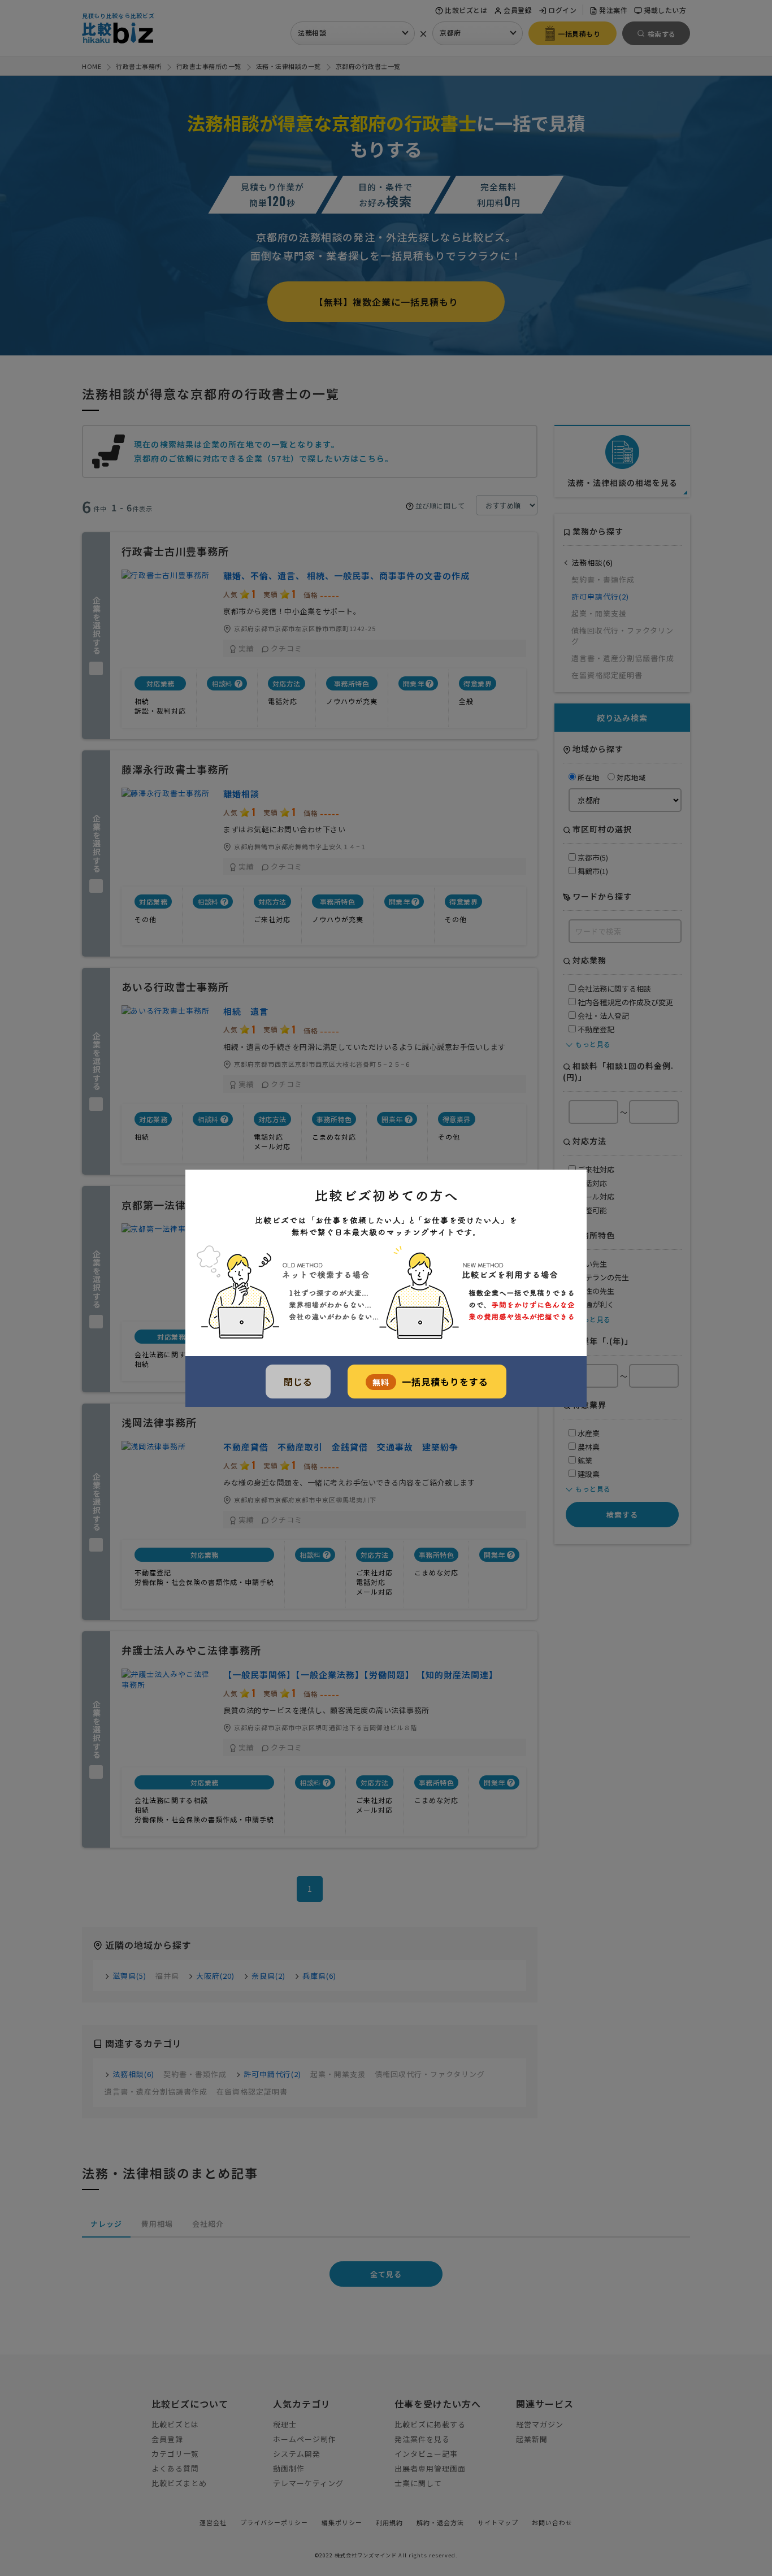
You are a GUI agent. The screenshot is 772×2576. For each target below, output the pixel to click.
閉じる (298, 1382)
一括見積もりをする (430, 1382)
